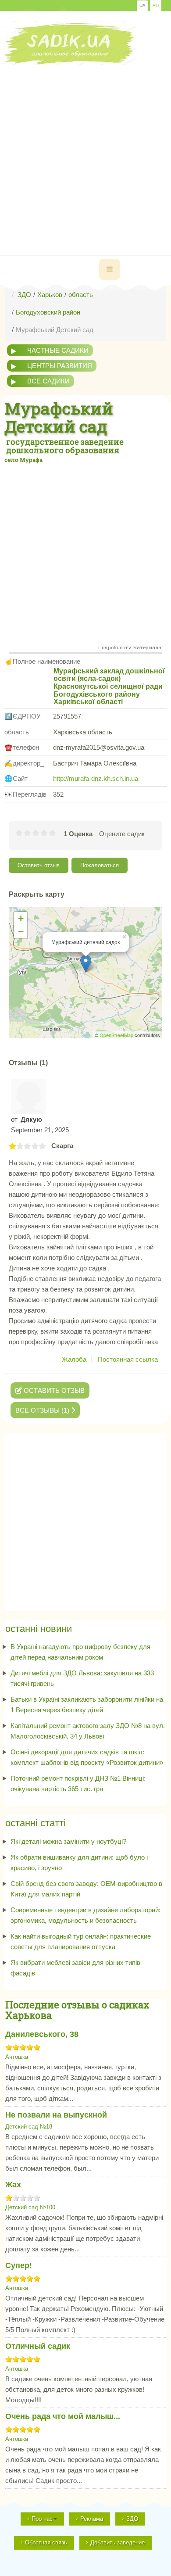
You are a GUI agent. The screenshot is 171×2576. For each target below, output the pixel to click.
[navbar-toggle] (110, 269)
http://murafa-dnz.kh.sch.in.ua (96, 778)
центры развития (60, 366)
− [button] (21, 932)
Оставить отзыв (39, 865)
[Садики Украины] (70, 43)
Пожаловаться (100, 865)
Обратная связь (46, 2542)
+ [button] (21, 918)
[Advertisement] (85, 151)
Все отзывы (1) (43, 1410)
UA (142, 5)
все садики (48, 381)
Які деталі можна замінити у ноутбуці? (68, 1841)
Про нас (42, 2519)
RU (156, 5)
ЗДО (132, 2519)
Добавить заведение (118, 2542)
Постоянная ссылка (128, 1359)
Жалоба (74, 1359)
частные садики (58, 350)
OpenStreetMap (116, 1035)
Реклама (92, 2519)
